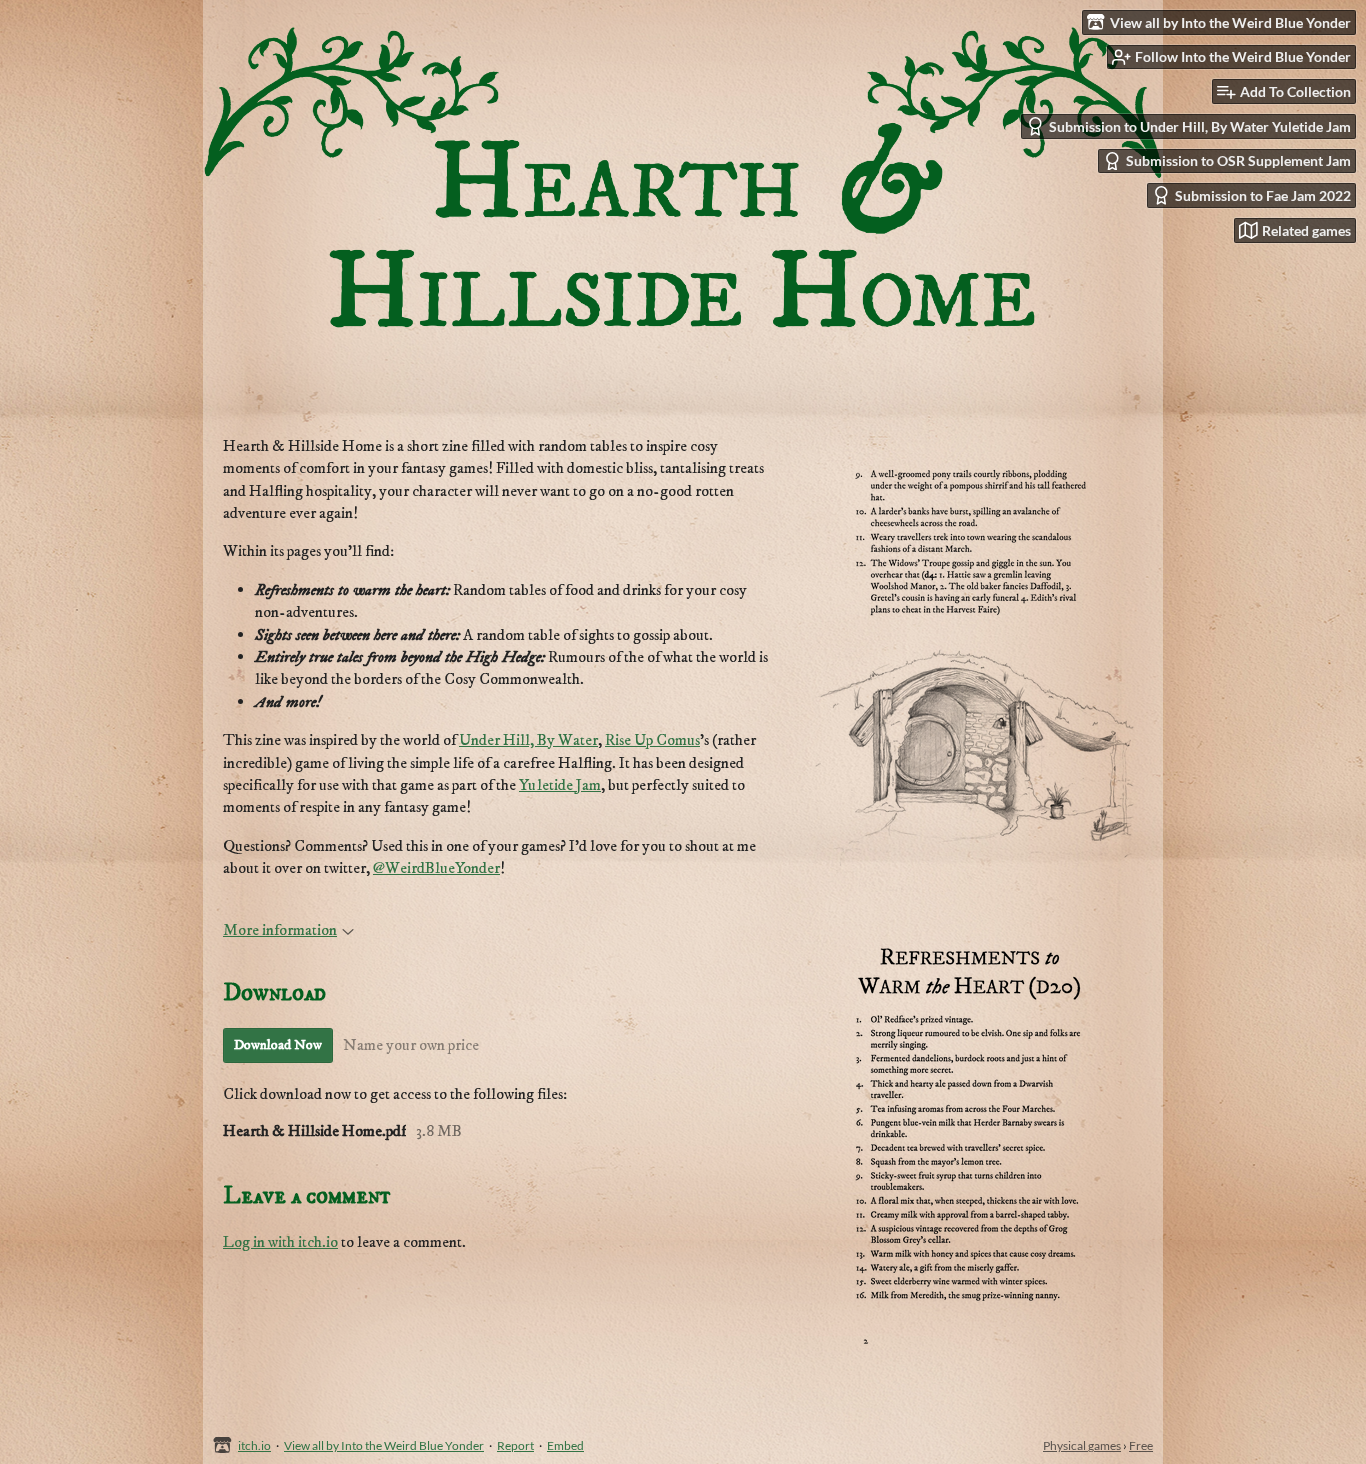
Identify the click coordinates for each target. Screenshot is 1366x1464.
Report (515, 1445)
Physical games (1082, 1445)
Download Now (278, 1045)
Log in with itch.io (280, 1242)
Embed (565, 1445)
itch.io (254, 1445)
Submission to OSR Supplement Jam (1238, 160)
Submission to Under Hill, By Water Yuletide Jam (1200, 126)
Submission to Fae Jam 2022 (1263, 195)
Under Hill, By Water (528, 740)
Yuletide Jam (560, 785)
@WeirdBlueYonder (436, 868)
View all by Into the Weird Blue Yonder (384, 1445)
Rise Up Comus (652, 740)
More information (280, 930)
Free (1141, 1445)
